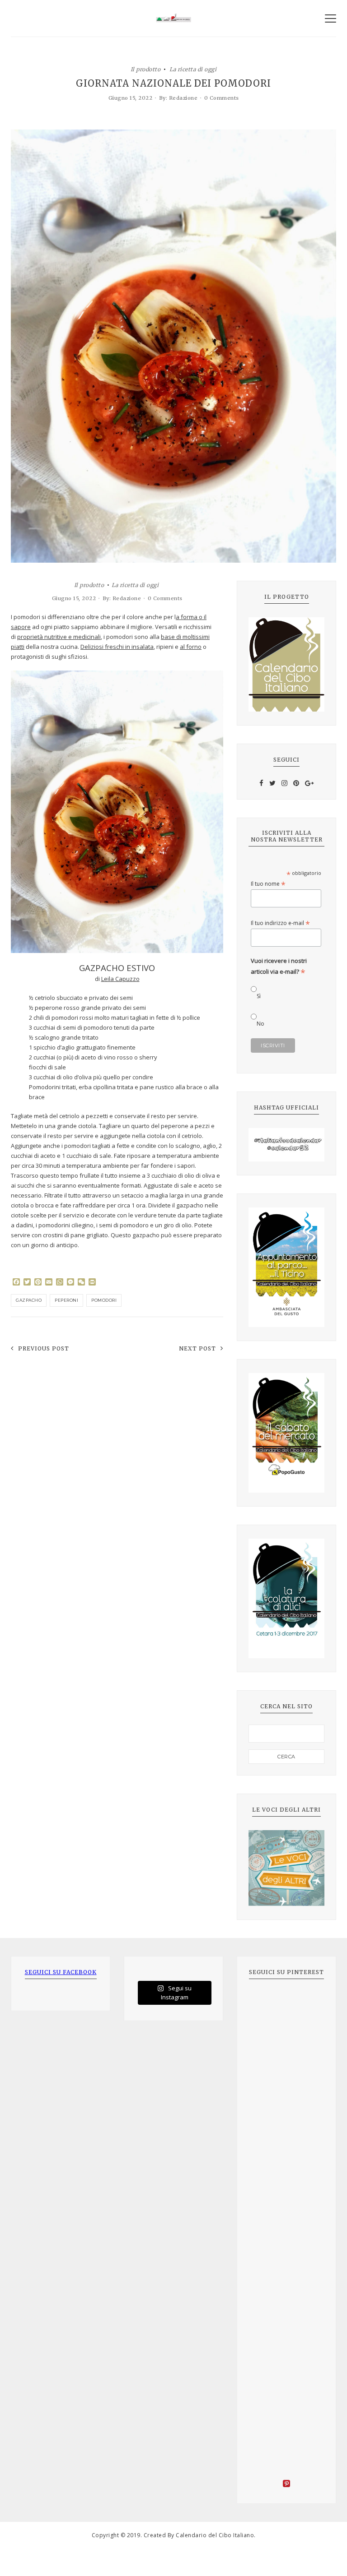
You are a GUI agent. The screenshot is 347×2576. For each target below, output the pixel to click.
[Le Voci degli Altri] (286, 1868)
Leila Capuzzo (120, 979)
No (260, 1024)
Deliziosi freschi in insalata (117, 647)
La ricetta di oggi (193, 69)
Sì (259, 996)
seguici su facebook (61, 1972)
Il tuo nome (268, 884)
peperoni (66, 1300)
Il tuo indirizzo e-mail (280, 923)
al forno (191, 647)
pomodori (104, 1300)
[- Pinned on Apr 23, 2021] (269, 2003)
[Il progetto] (286, 664)
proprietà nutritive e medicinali (59, 637)
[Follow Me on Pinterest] (286, 2485)
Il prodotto (146, 69)
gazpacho (29, 1300)
